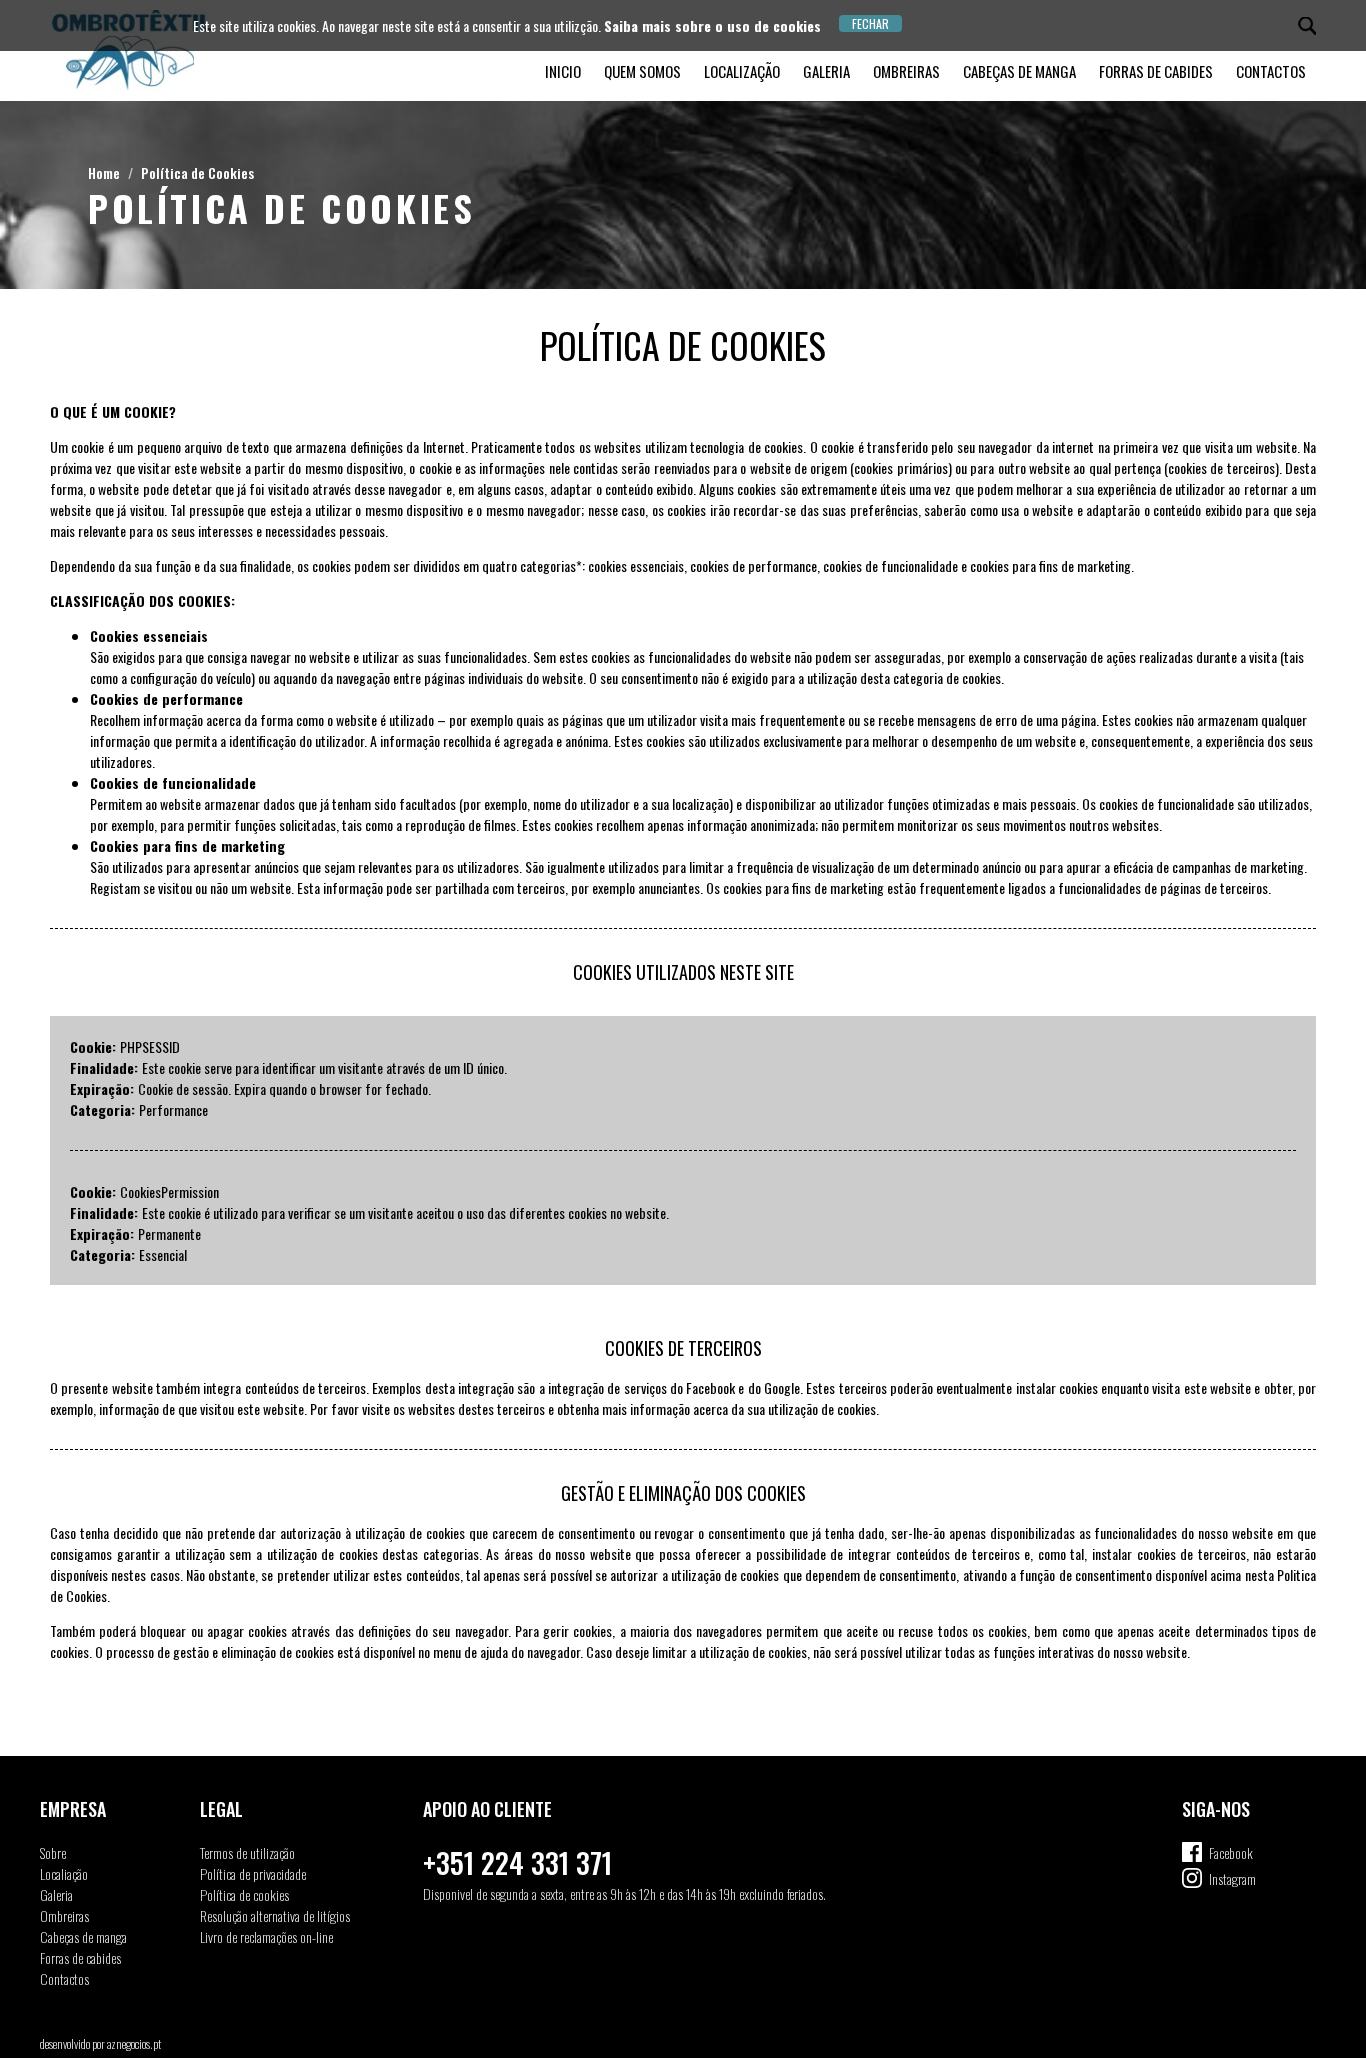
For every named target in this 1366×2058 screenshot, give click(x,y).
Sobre (53, 1852)
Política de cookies (244, 1894)
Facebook (1231, 1852)
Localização (742, 71)
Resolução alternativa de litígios (275, 1915)
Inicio (563, 71)
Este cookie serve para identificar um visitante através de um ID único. (324, 1067)
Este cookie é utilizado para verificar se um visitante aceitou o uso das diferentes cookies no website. (405, 1212)
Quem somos (642, 71)
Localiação (64, 1873)
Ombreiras (906, 71)
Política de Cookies (197, 172)
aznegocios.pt (134, 2043)
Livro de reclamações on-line (266, 1936)
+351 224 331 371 (517, 1862)
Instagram (1232, 1878)
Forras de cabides (1156, 71)
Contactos (1271, 71)
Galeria (826, 71)
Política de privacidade (253, 1873)
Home (104, 172)
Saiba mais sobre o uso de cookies (712, 25)
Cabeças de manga (1019, 71)
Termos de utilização (247, 1852)
